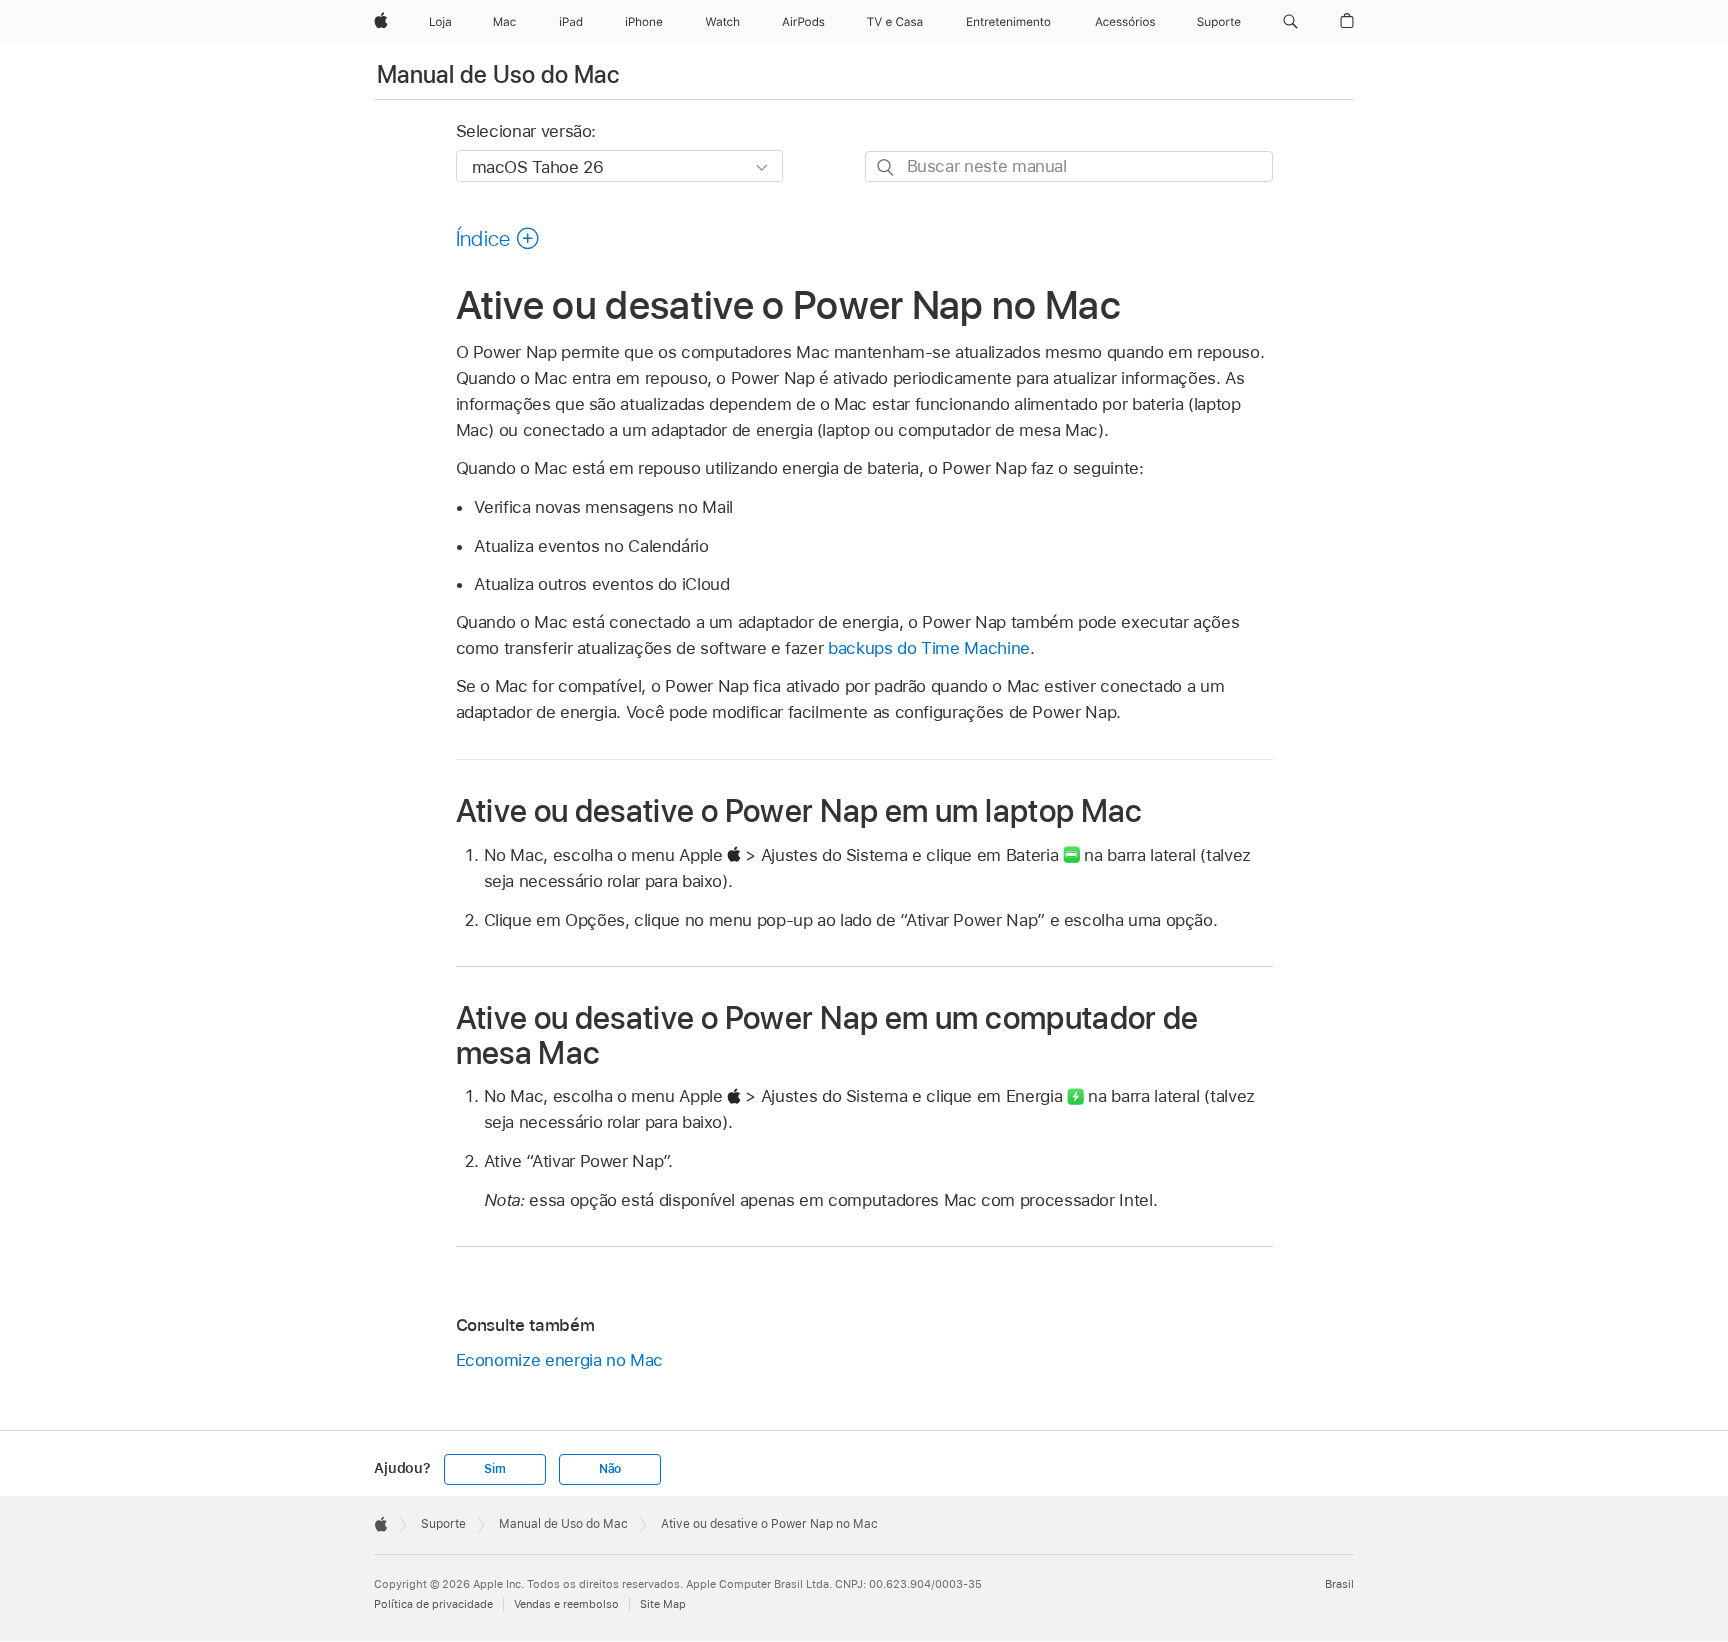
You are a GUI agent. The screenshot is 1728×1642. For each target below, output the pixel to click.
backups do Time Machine (929, 648)
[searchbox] (1069, 166)
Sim (494, 1469)
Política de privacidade (433, 1604)
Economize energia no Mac (559, 1360)
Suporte (443, 1524)
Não (610, 1469)
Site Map (663, 1604)
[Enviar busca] (886, 167)
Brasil (1339, 1584)
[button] (1290, 22)
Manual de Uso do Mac (498, 74)
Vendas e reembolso (566, 1604)
